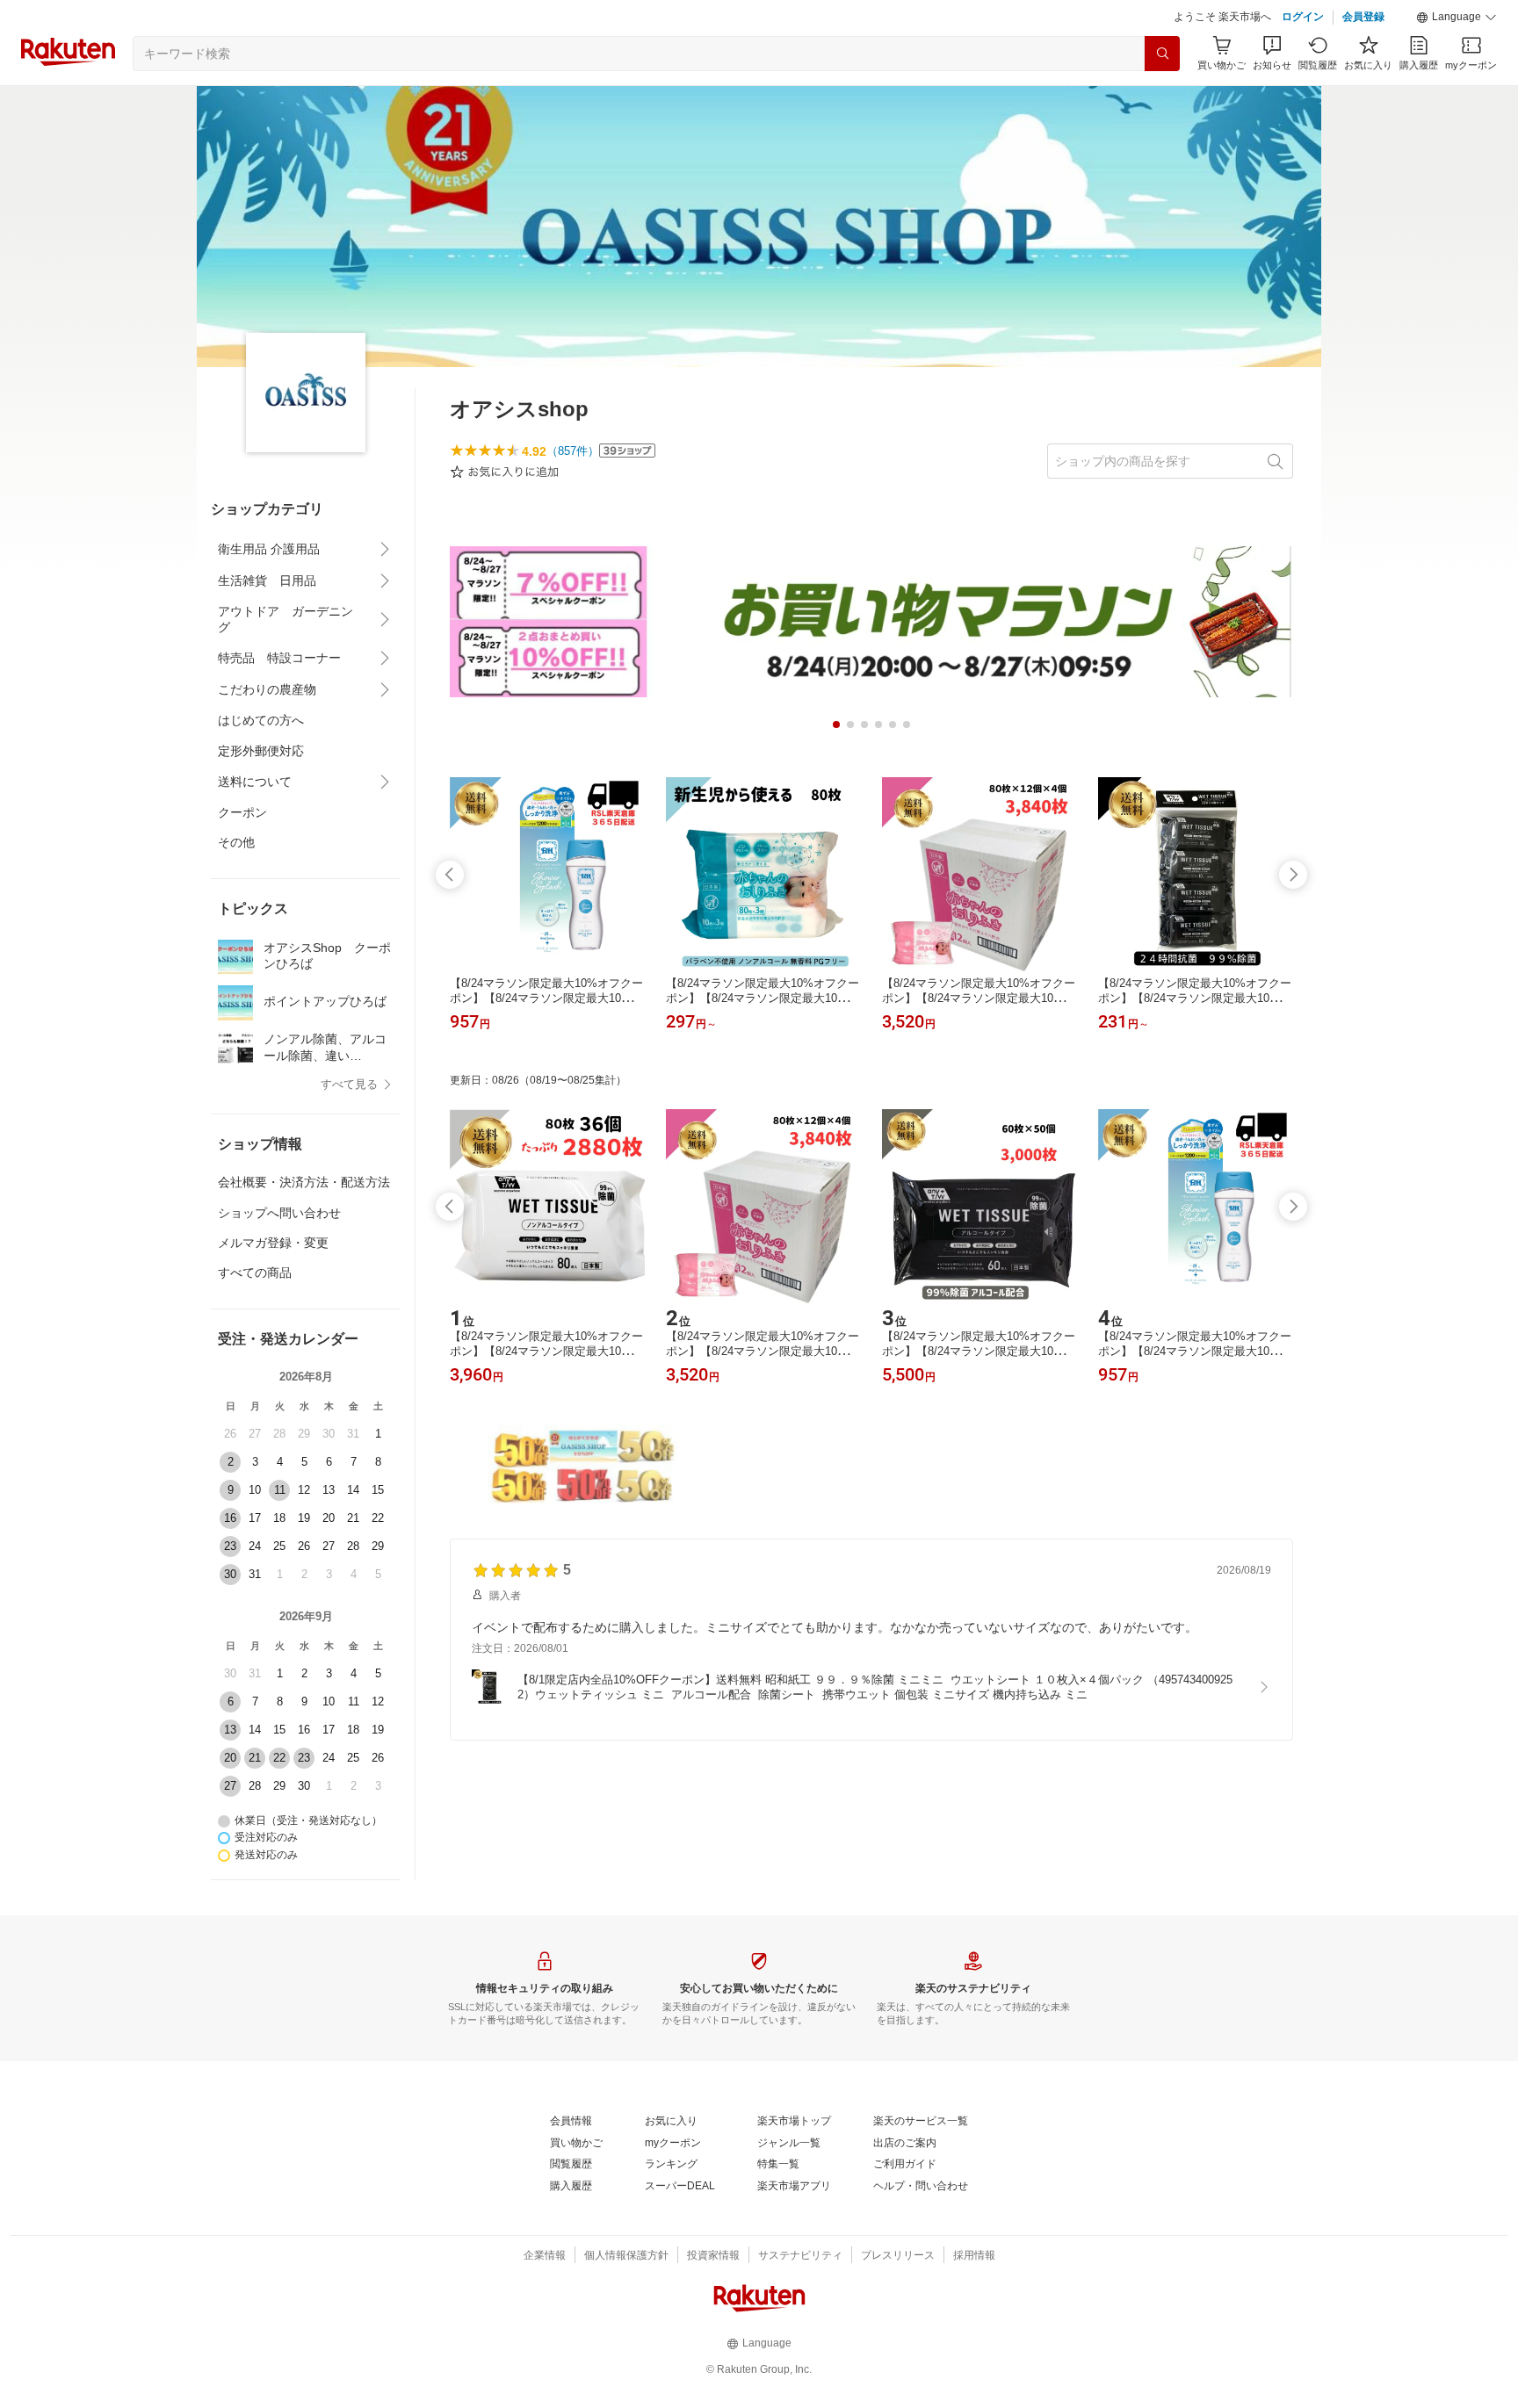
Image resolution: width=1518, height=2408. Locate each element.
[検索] (1162, 54)
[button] (1457, 18)
